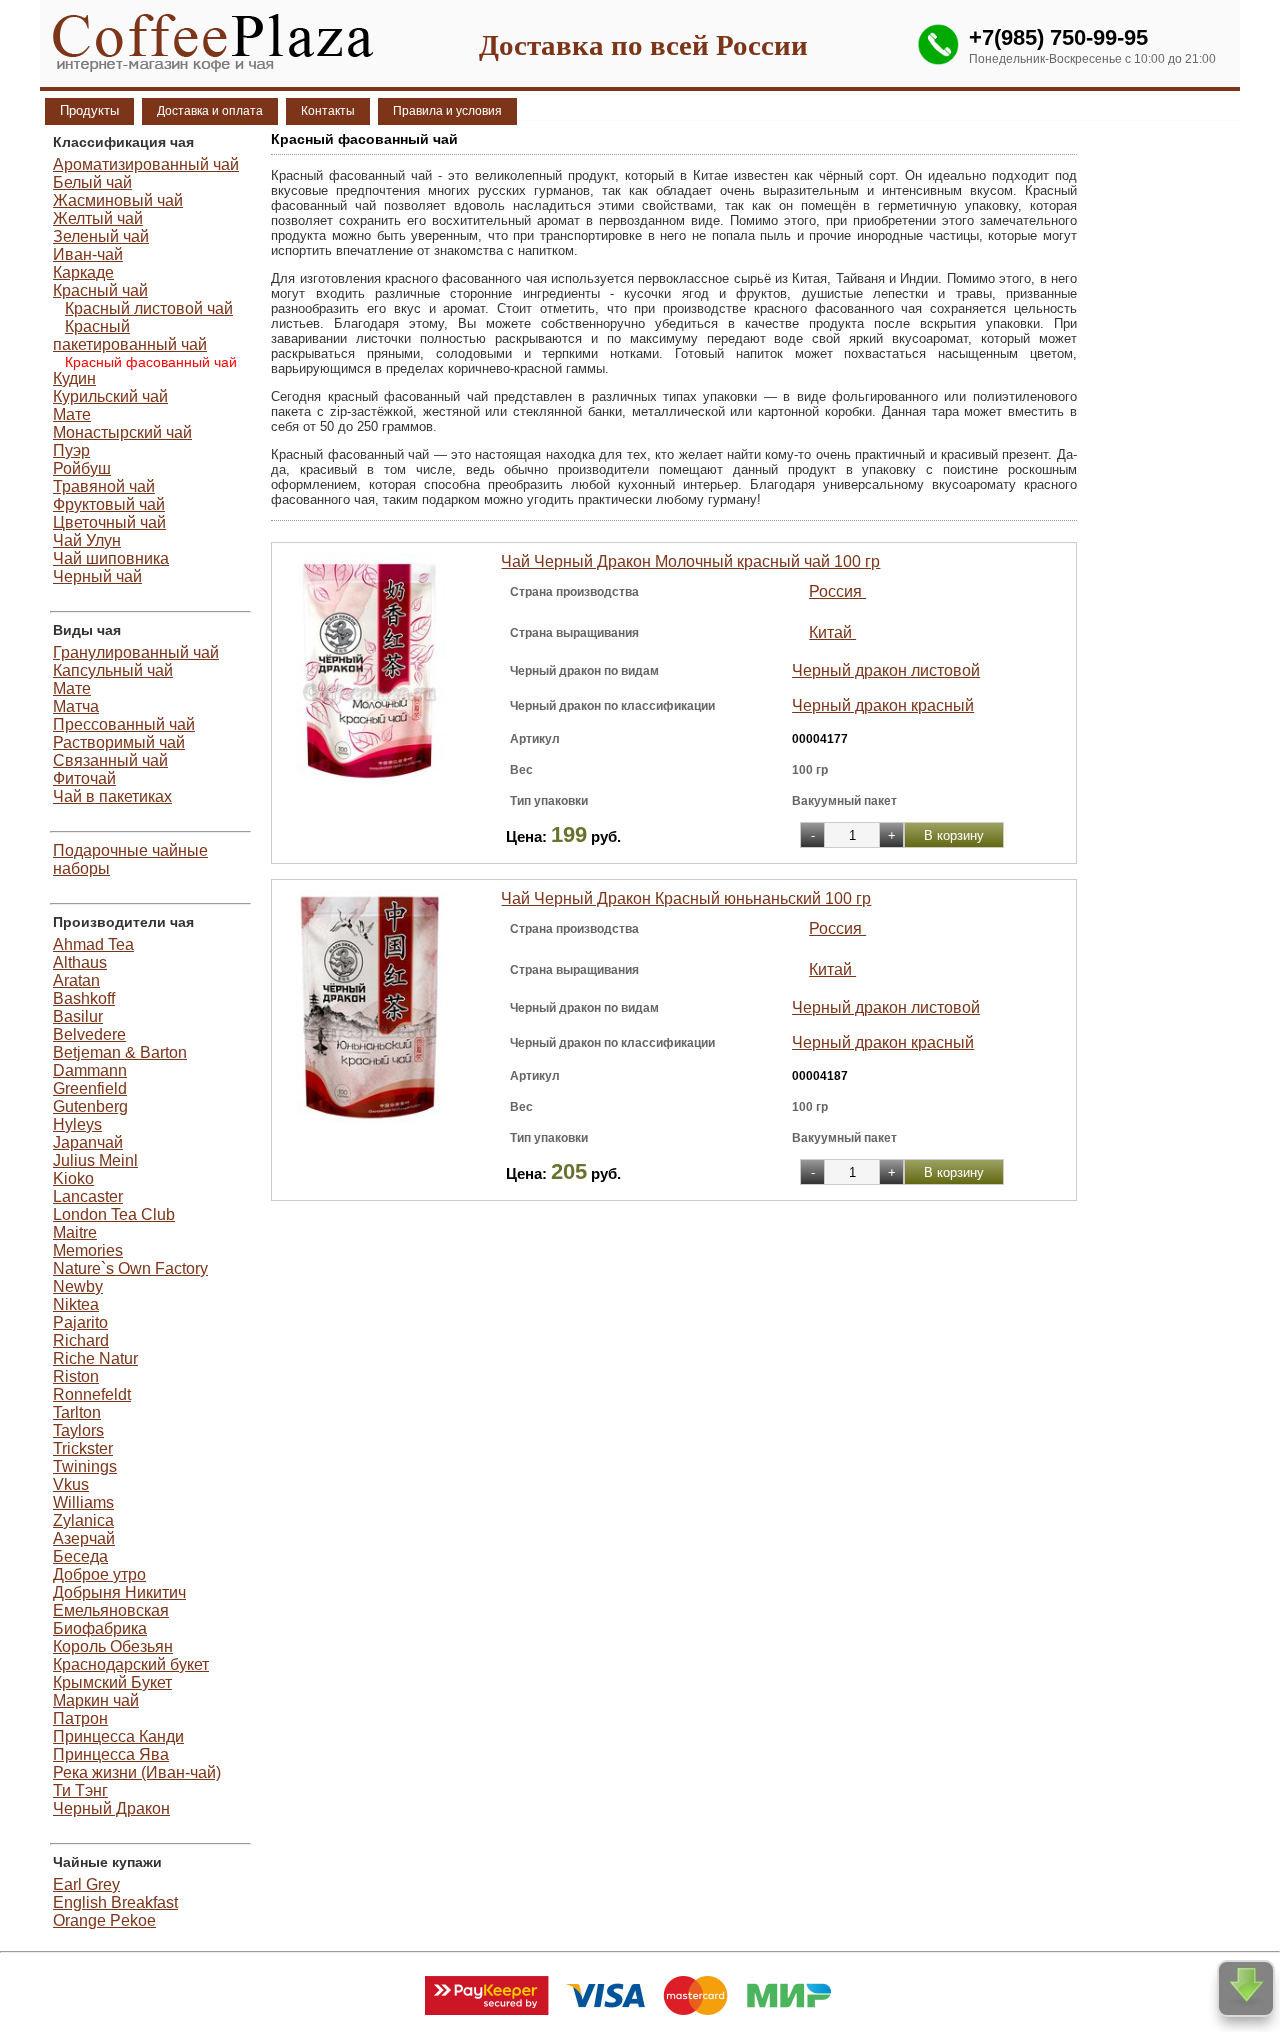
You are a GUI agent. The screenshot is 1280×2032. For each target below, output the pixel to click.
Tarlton (77, 1412)
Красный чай (100, 290)
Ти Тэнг (80, 1790)
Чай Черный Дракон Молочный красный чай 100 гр (690, 561)
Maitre (75, 1232)
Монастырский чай (122, 432)
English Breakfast (115, 1902)
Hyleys (77, 1124)
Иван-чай (88, 254)
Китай (832, 632)
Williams (83, 1502)
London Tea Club (114, 1214)
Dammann (90, 1070)
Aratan (76, 980)
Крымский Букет (112, 1682)
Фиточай (84, 778)
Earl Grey (86, 1884)
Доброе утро (99, 1574)
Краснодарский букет (131, 1664)
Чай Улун (87, 540)
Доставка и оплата (210, 111)
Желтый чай (98, 218)
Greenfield (90, 1088)
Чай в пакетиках (112, 796)
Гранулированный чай (136, 652)
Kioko (73, 1178)
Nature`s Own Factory (130, 1268)
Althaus (80, 962)
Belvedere (89, 1034)
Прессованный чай (124, 724)
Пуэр (71, 450)
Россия (837, 591)
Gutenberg (90, 1106)
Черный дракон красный (883, 705)
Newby (78, 1286)
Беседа (80, 1556)
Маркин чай (96, 1700)
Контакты (328, 111)
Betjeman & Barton (120, 1052)
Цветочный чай (109, 522)
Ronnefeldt (92, 1394)
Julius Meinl (95, 1160)
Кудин (74, 378)
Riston (76, 1376)
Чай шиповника (111, 558)
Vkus (71, 1484)
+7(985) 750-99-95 (1058, 37)
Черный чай (97, 576)
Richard (81, 1340)
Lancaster (88, 1196)
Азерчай (84, 1538)
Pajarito (80, 1322)
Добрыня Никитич (119, 1592)
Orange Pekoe (104, 1920)
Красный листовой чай (149, 308)
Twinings (85, 1466)
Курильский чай (110, 396)
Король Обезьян (113, 1646)
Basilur (78, 1016)
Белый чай (92, 182)
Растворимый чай (119, 742)
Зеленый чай (101, 236)
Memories (88, 1250)
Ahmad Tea (93, 944)
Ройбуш (82, 468)
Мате (72, 414)
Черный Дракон (111, 1808)
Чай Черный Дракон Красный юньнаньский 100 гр (686, 898)
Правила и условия (447, 111)
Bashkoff (84, 998)
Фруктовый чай (109, 504)
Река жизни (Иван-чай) (137, 1772)
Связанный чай (110, 760)
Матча (76, 706)
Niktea (76, 1304)
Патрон (80, 1718)
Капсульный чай (113, 670)
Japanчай (88, 1142)
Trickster (83, 1448)
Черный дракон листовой (886, 670)
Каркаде (83, 272)
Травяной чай (104, 486)
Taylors (78, 1430)
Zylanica (83, 1520)
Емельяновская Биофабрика (111, 1619)
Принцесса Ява (111, 1754)
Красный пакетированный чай (130, 335)
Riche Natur (95, 1358)
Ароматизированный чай (146, 164)
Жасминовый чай (118, 200)
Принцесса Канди (118, 1736)
